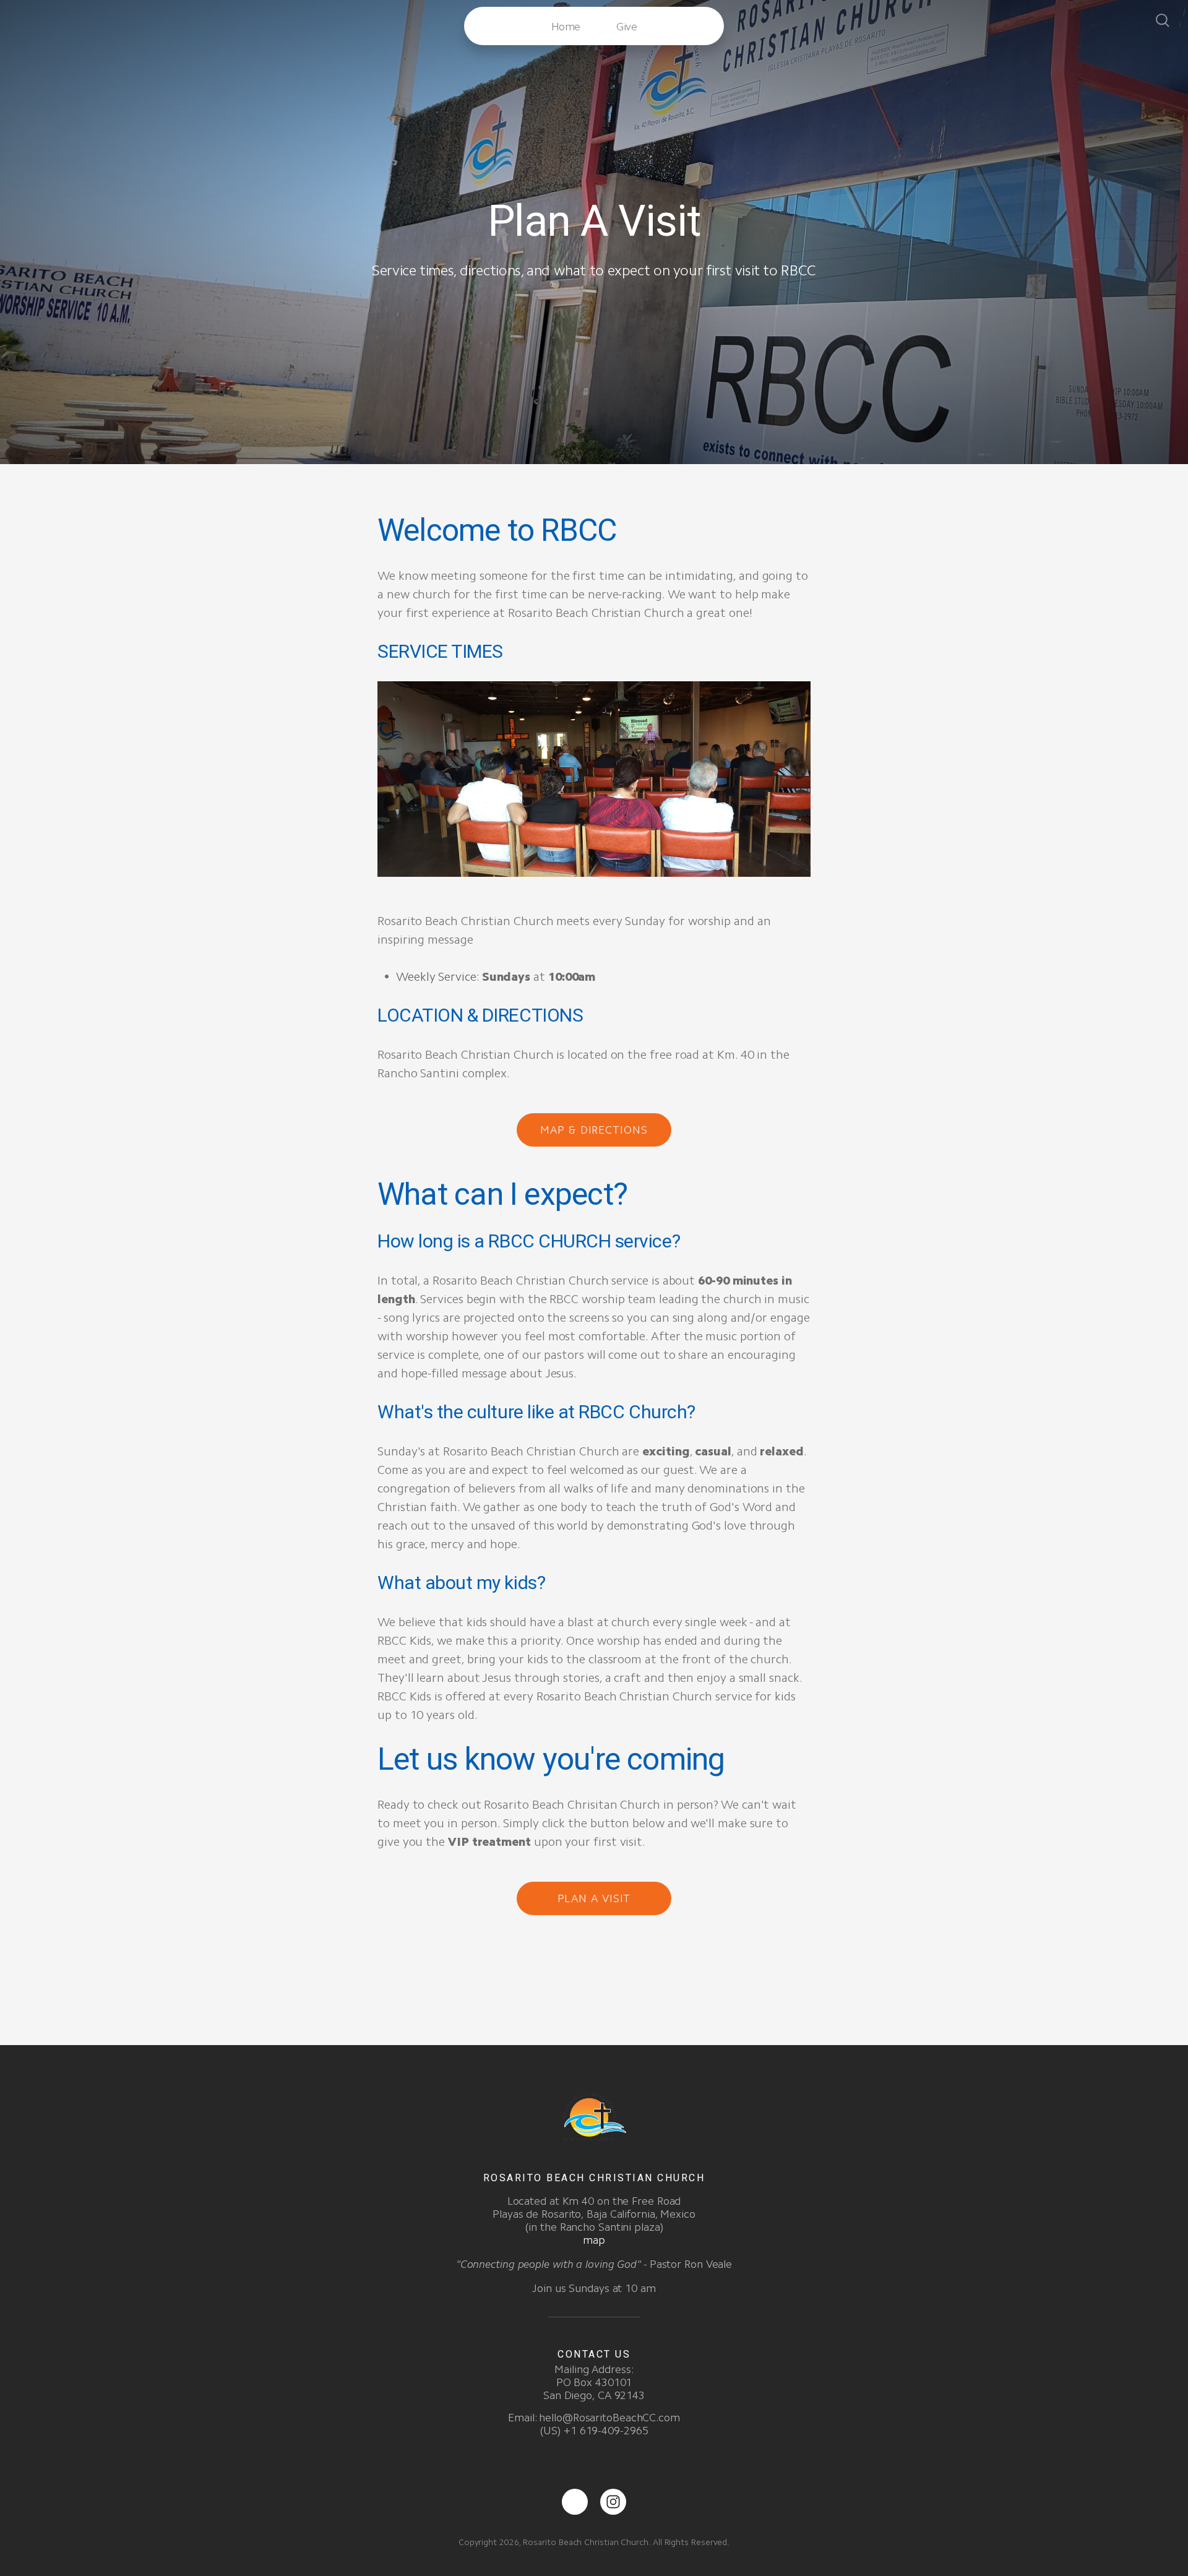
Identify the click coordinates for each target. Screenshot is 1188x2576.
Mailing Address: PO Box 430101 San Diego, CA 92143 (594, 2382)
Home (566, 27)
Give (626, 27)
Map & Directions (594, 1130)
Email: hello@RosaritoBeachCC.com (594, 2418)
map (594, 2240)
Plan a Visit (594, 1898)
